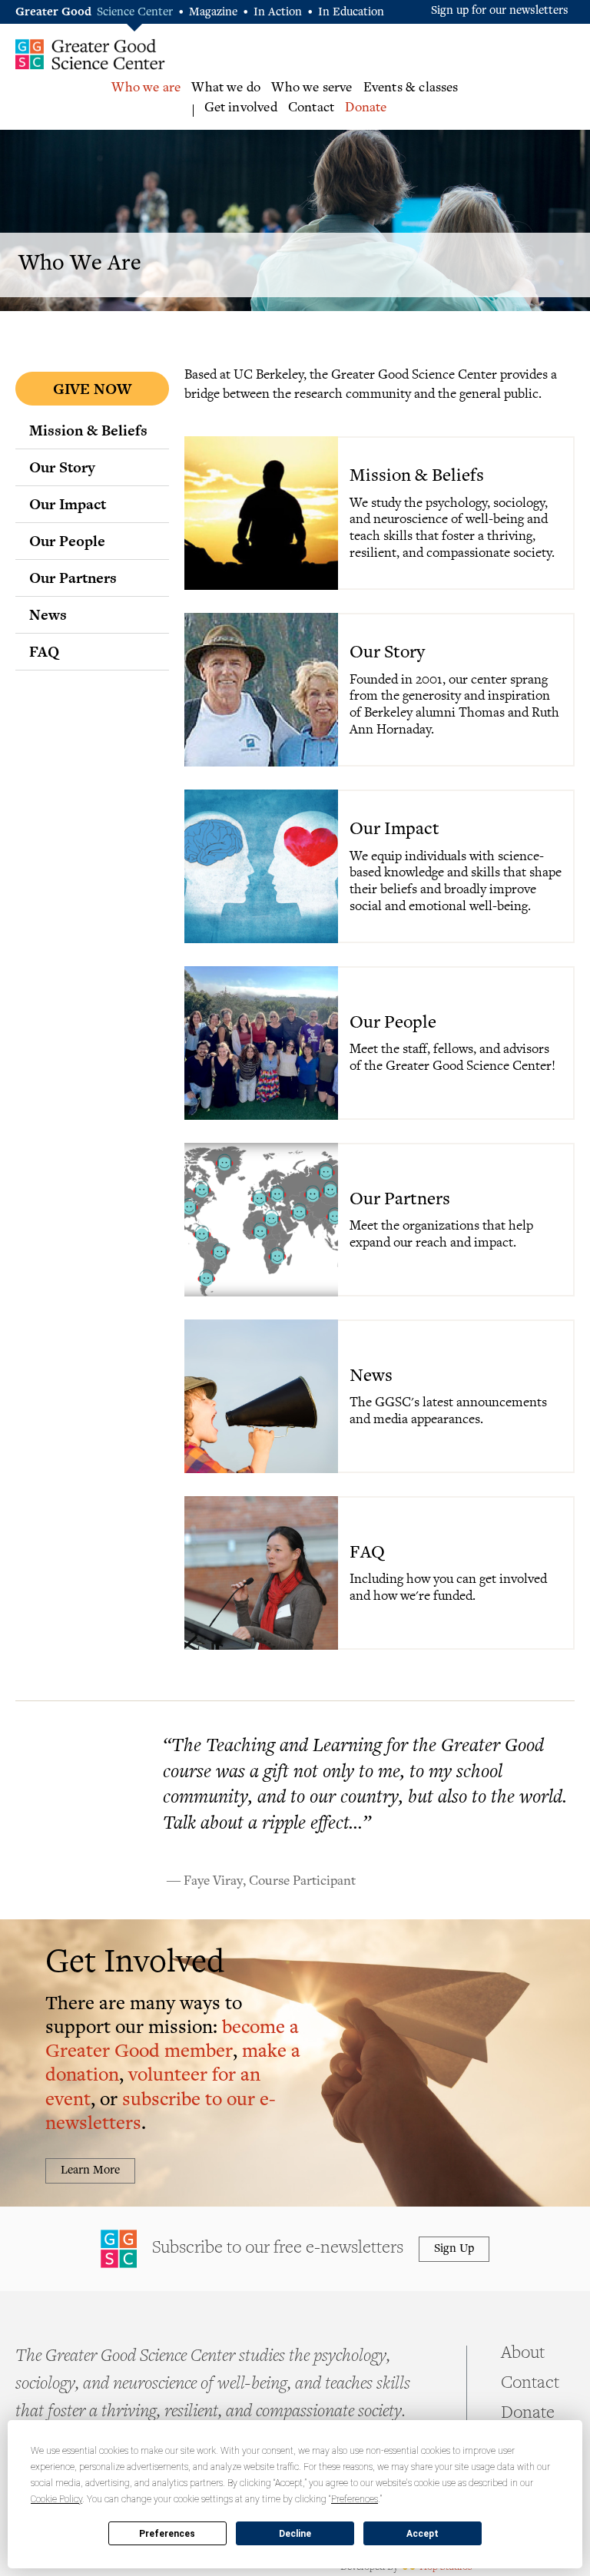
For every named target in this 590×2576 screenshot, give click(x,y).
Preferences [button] (355, 2499)
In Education (351, 13)
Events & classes (411, 88)
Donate (366, 108)
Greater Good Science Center (90, 54)
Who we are (146, 88)
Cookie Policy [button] (56, 2499)
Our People (67, 541)
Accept (423, 2534)
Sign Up (454, 2249)
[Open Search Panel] (575, 100)
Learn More (90, 2171)
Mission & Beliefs (88, 430)
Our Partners (73, 578)
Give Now (92, 389)
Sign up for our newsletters (500, 11)
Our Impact (68, 504)
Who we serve (312, 88)
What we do (226, 88)
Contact (311, 108)
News (48, 614)
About (523, 2354)
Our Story (62, 467)
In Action (278, 13)
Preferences (167, 2534)
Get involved (241, 108)
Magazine (213, 13)
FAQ (44, 651)
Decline (295, 2534)
